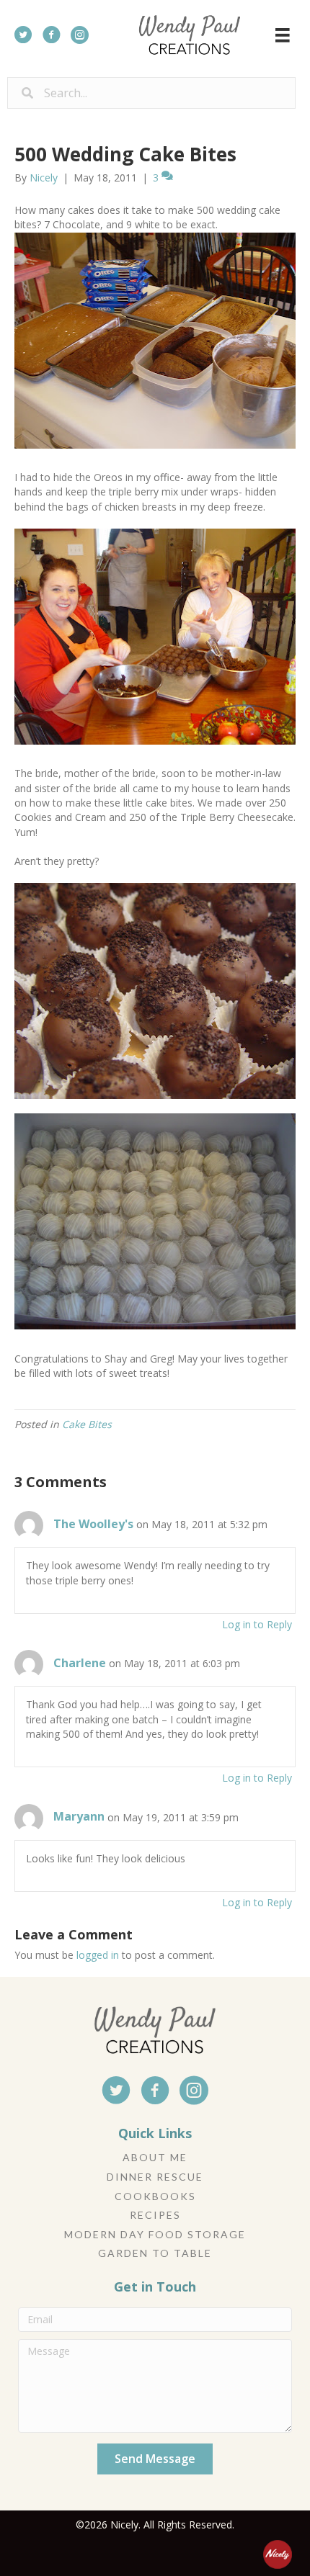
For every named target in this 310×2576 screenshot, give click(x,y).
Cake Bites (87, 1424)
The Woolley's (93, 1524)
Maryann (79, 1816)
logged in (98, 1955)
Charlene (80, 1663)
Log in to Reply (257, 1624)
